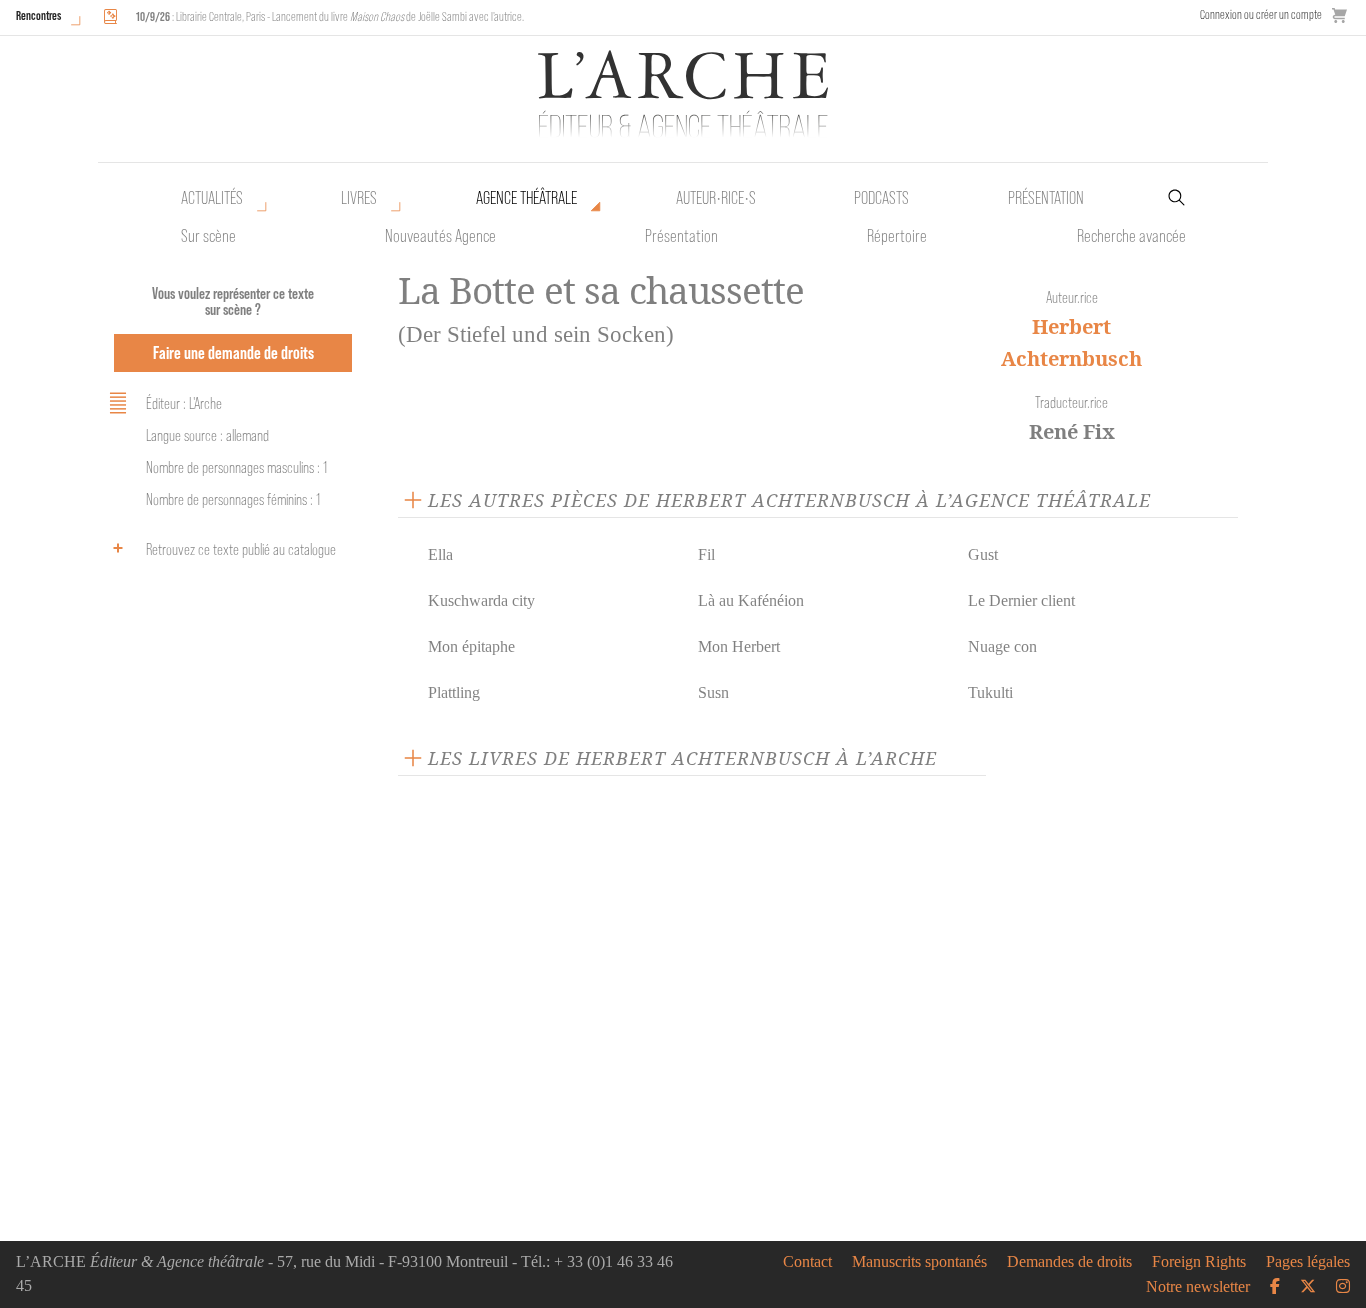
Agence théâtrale (526, 198)
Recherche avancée (1131, 236)
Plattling (454, 692)
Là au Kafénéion (751, 600)
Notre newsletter (1198, 1287)
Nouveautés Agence (440, 236)
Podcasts (881, 198)
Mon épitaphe (471, 646)
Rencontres (38, 15)
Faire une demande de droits (233, 352)
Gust (983, 554)
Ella (440, 554)
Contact (807, 1262)
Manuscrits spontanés (919, 1262)
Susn (713, 692)
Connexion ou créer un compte (1261, 14)
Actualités (212, 198)
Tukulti (990, 692)
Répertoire (897, 236)
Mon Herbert (739, 646)
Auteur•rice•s (716, 198)
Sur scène (208, 236)
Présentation (681, 236)
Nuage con (1002, 646)
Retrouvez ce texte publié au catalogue (241, 549)
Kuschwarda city (481, 600)
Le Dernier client (1021, 600)
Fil (706, 554)
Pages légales (1308, 1262)
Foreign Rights (1199, 1262)
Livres (359, 198)
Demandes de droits (1069, 1262)
